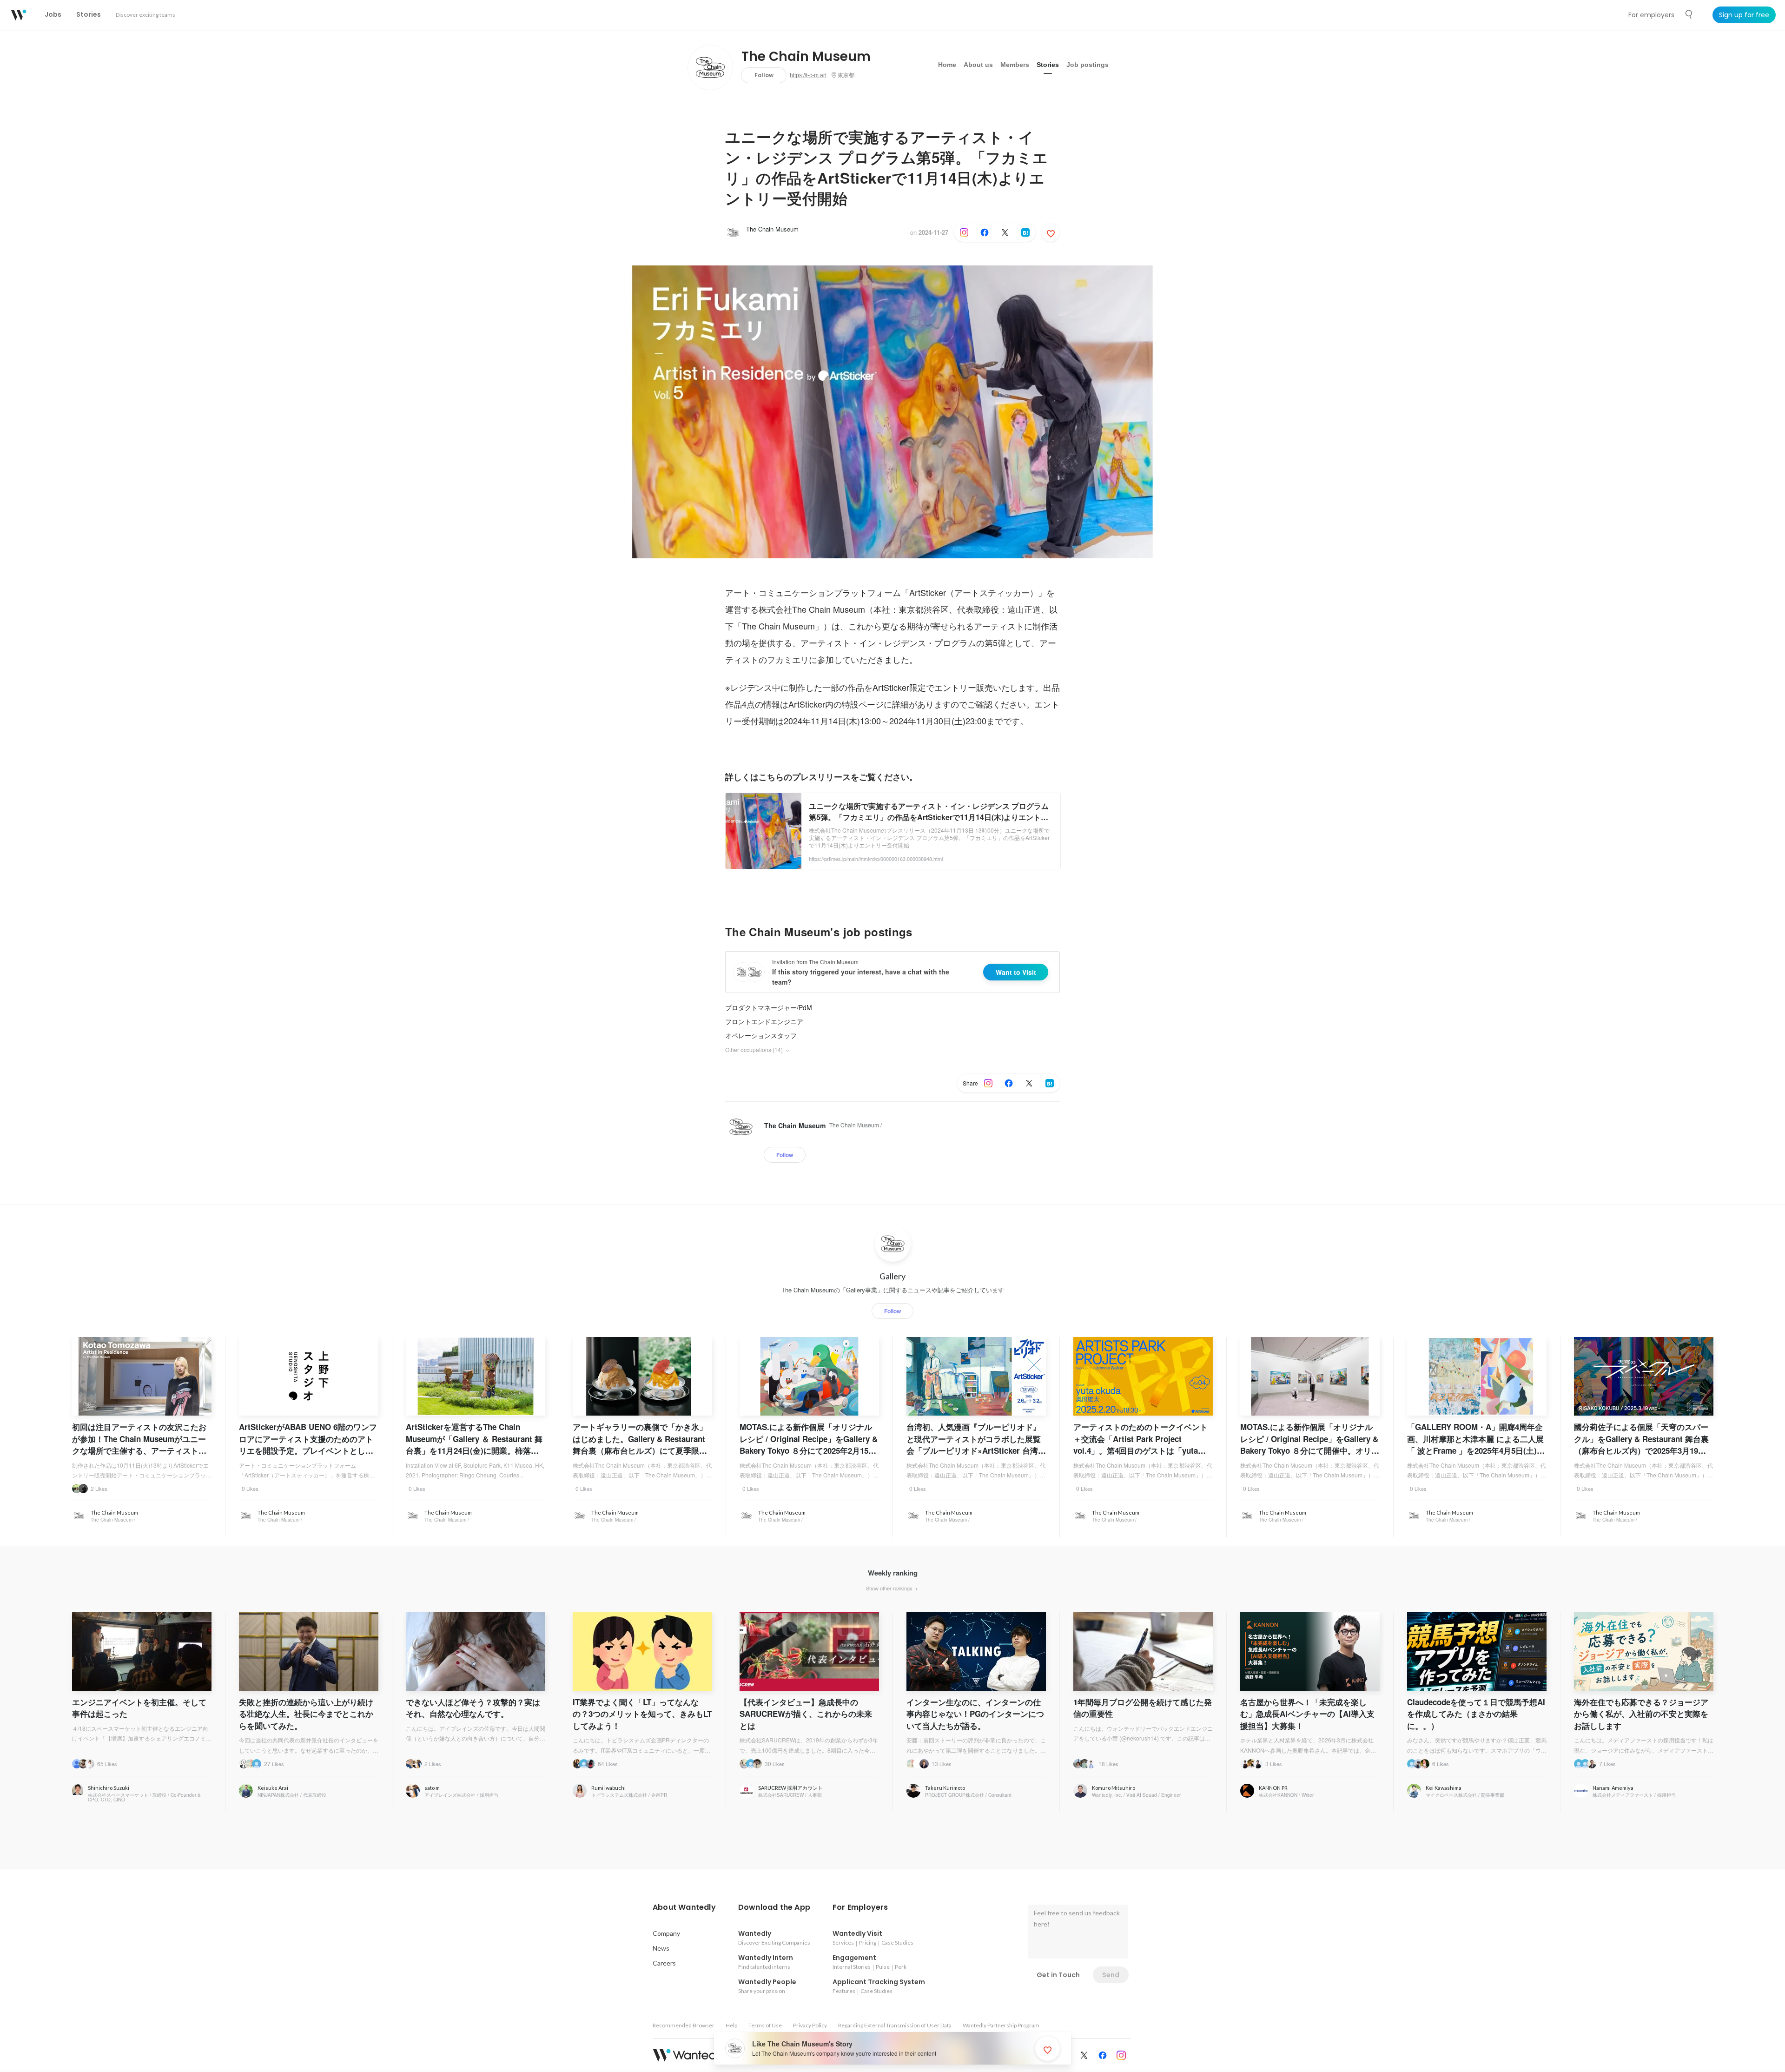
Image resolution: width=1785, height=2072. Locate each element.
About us (978, 65)
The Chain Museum (806, 57)
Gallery (892, 1276)
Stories (1048, 65)
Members (1015, 65)
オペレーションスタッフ (761, 1035)
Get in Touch (1058, 1975)
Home (947, 65)
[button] (684, 1907)
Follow (764, 75)
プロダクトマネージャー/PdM (769, 1007)
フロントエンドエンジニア (764, 1021)
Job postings (1088, 65)
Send (1111, 1975)
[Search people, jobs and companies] (1689, 14)
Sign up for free (1744, 15)
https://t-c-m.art (808, 75)
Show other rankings (890, 1588)
